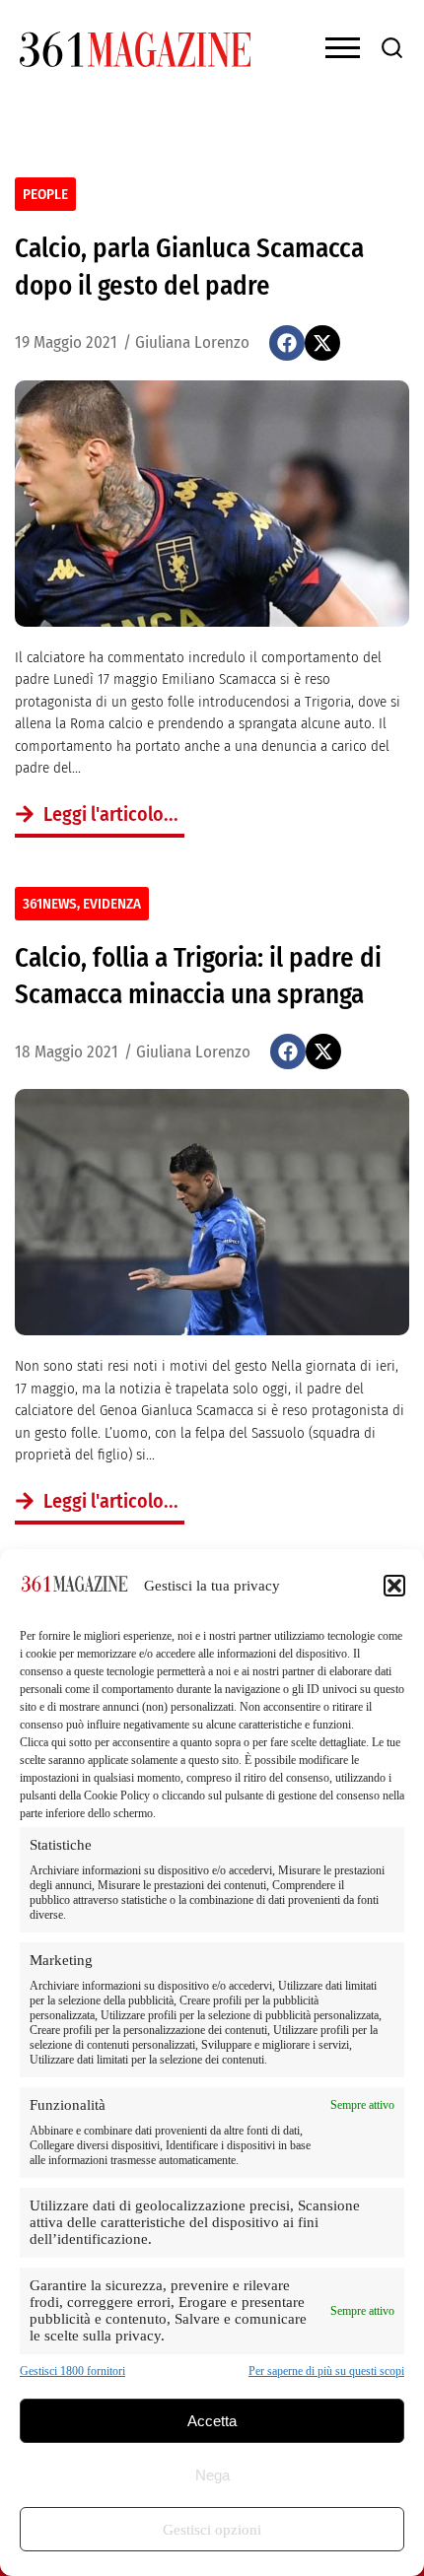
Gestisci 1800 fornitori (72, 2371)
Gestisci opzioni (212, 2530)
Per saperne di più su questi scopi (326, 2371)
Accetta (212, 2421)
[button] (394, 1586)
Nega (212, 2475)
